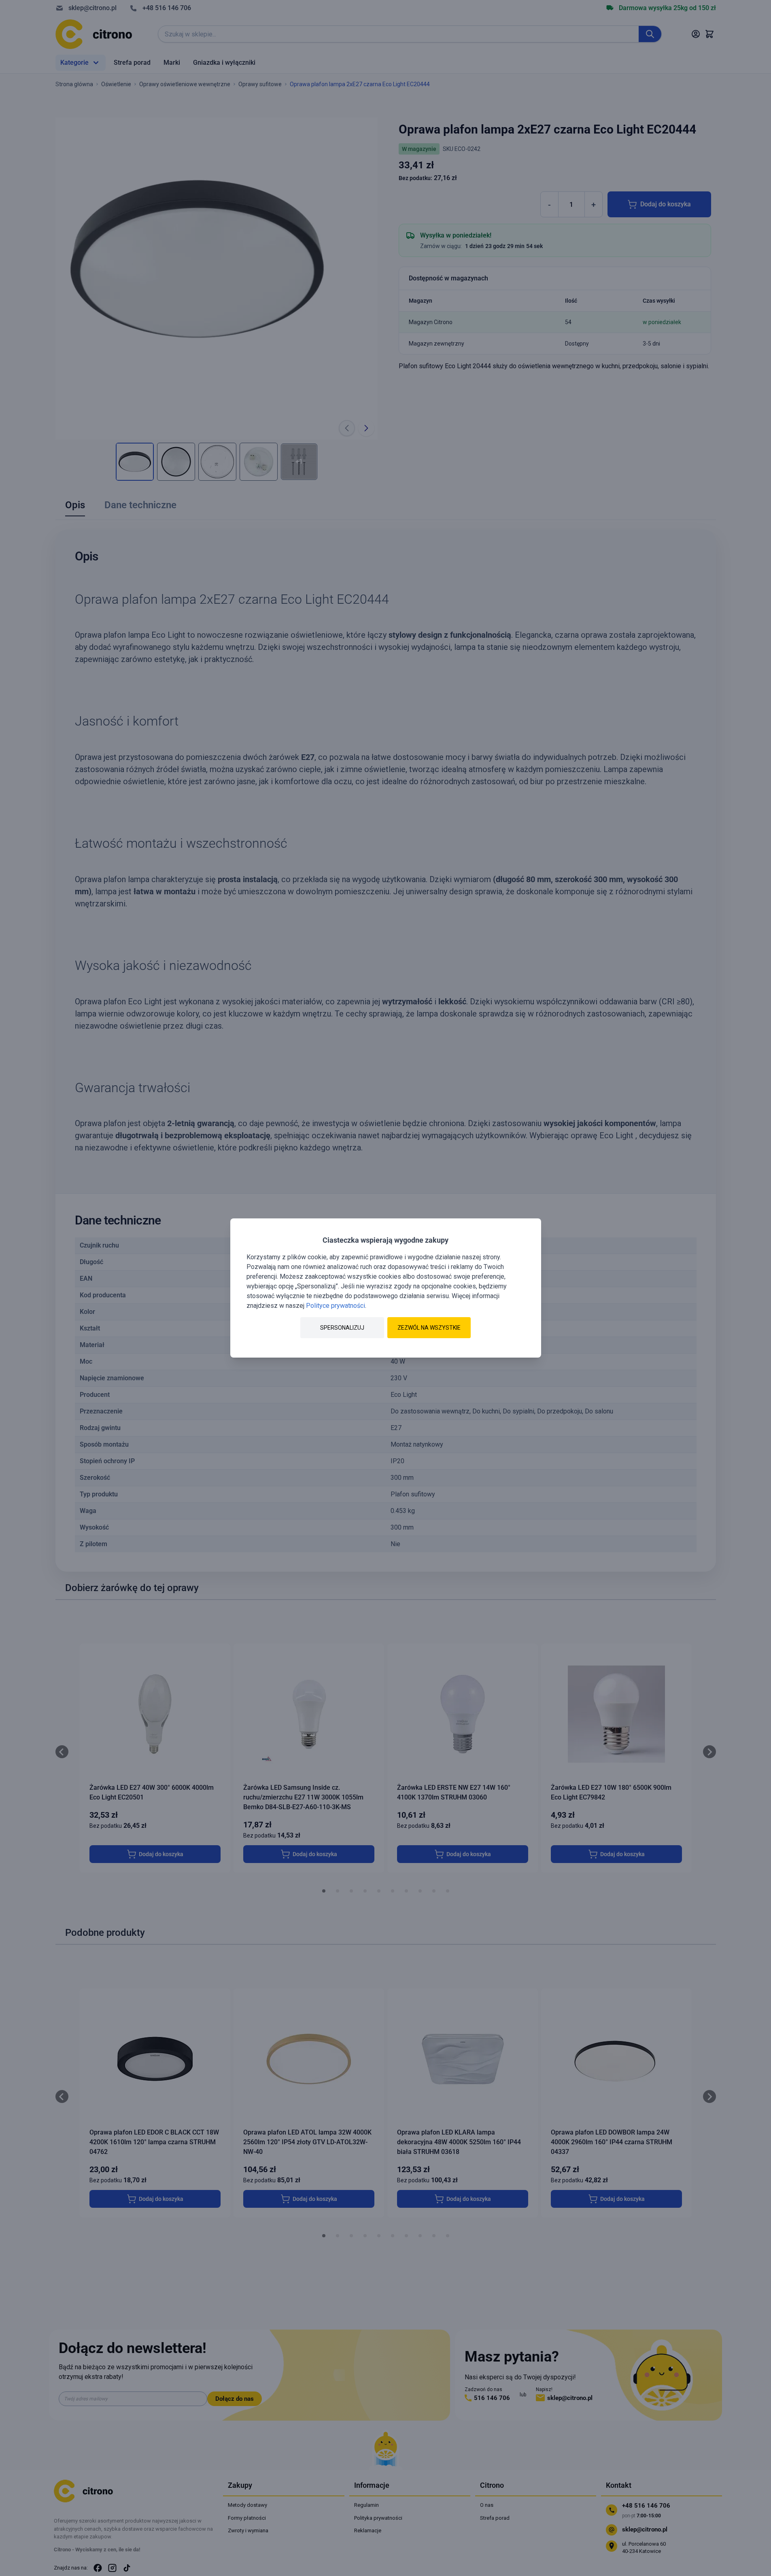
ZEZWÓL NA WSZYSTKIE (429, 1328)
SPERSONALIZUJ (342, 1328)
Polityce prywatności (336, 1306)
